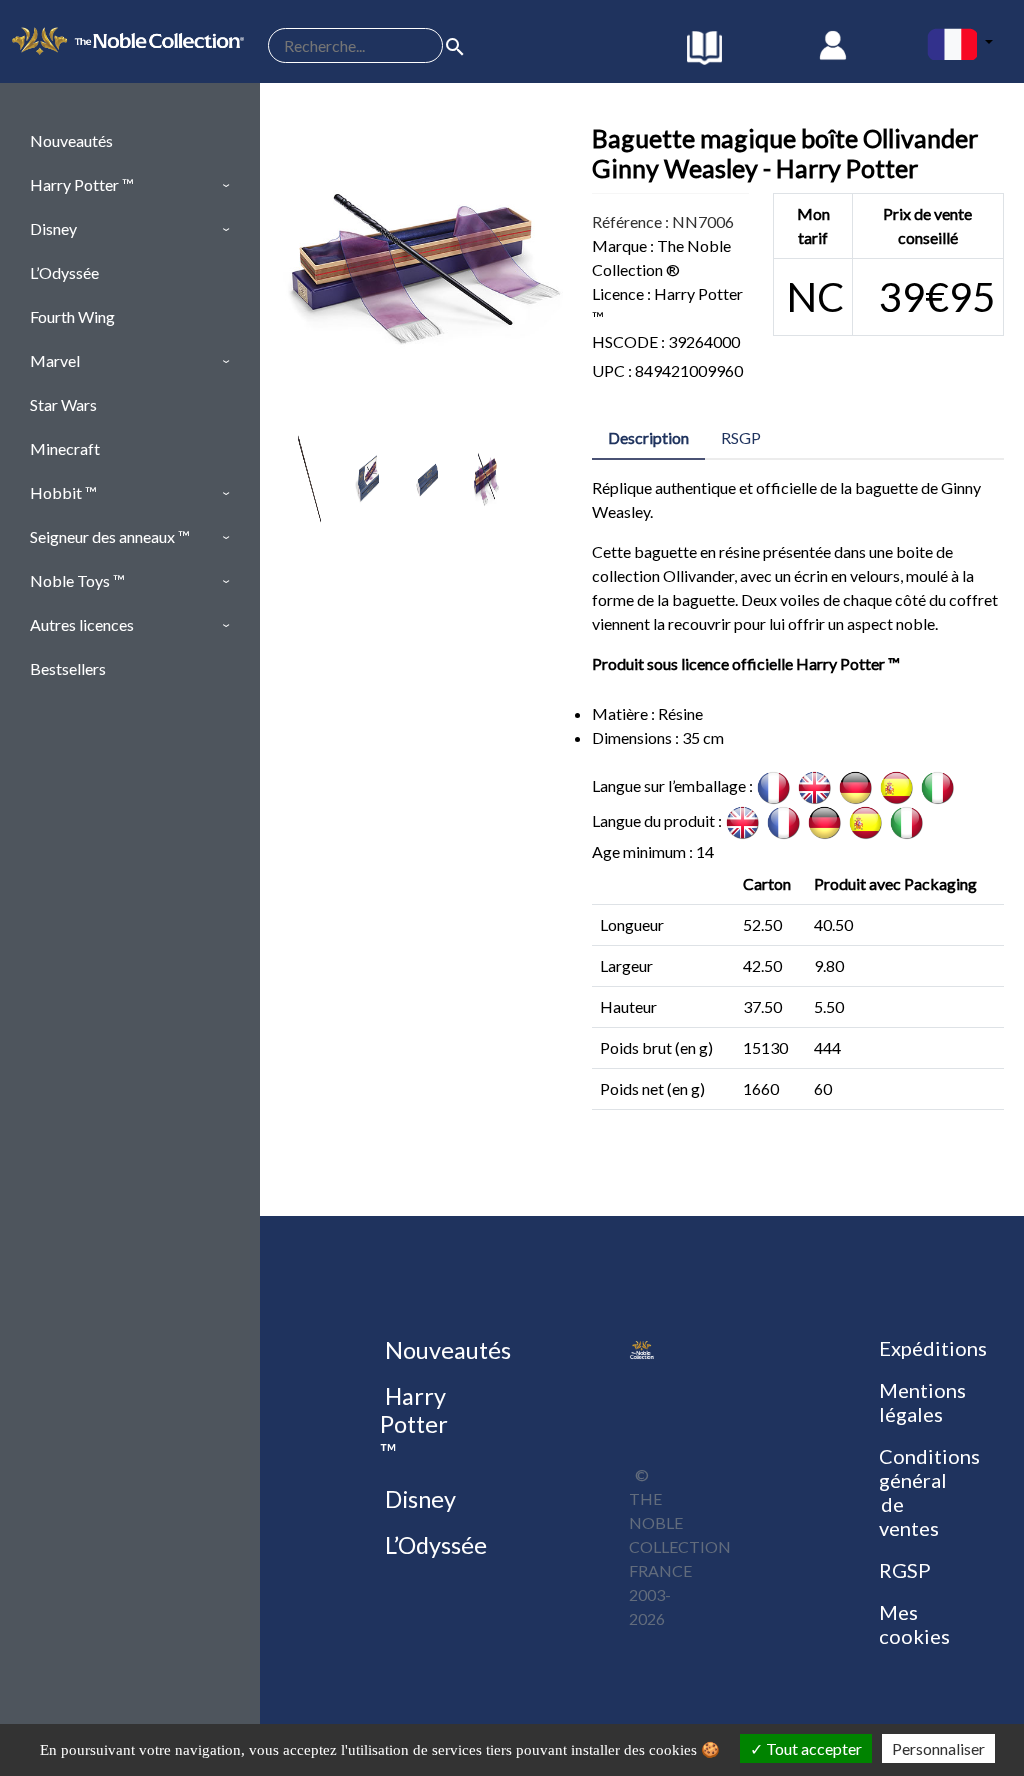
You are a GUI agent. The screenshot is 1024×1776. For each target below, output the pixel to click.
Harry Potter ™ (414, 1424)
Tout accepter (812, 1748)
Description (648, 437)
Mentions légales (922, 1402)
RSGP (741, 437)
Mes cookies (914, 1624)
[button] (130, 185)
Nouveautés (445, 1350)
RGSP (905, 1570)
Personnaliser (938, 1748)
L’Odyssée (433, 1545)
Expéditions (933, 1348)
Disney (418, 1499)
